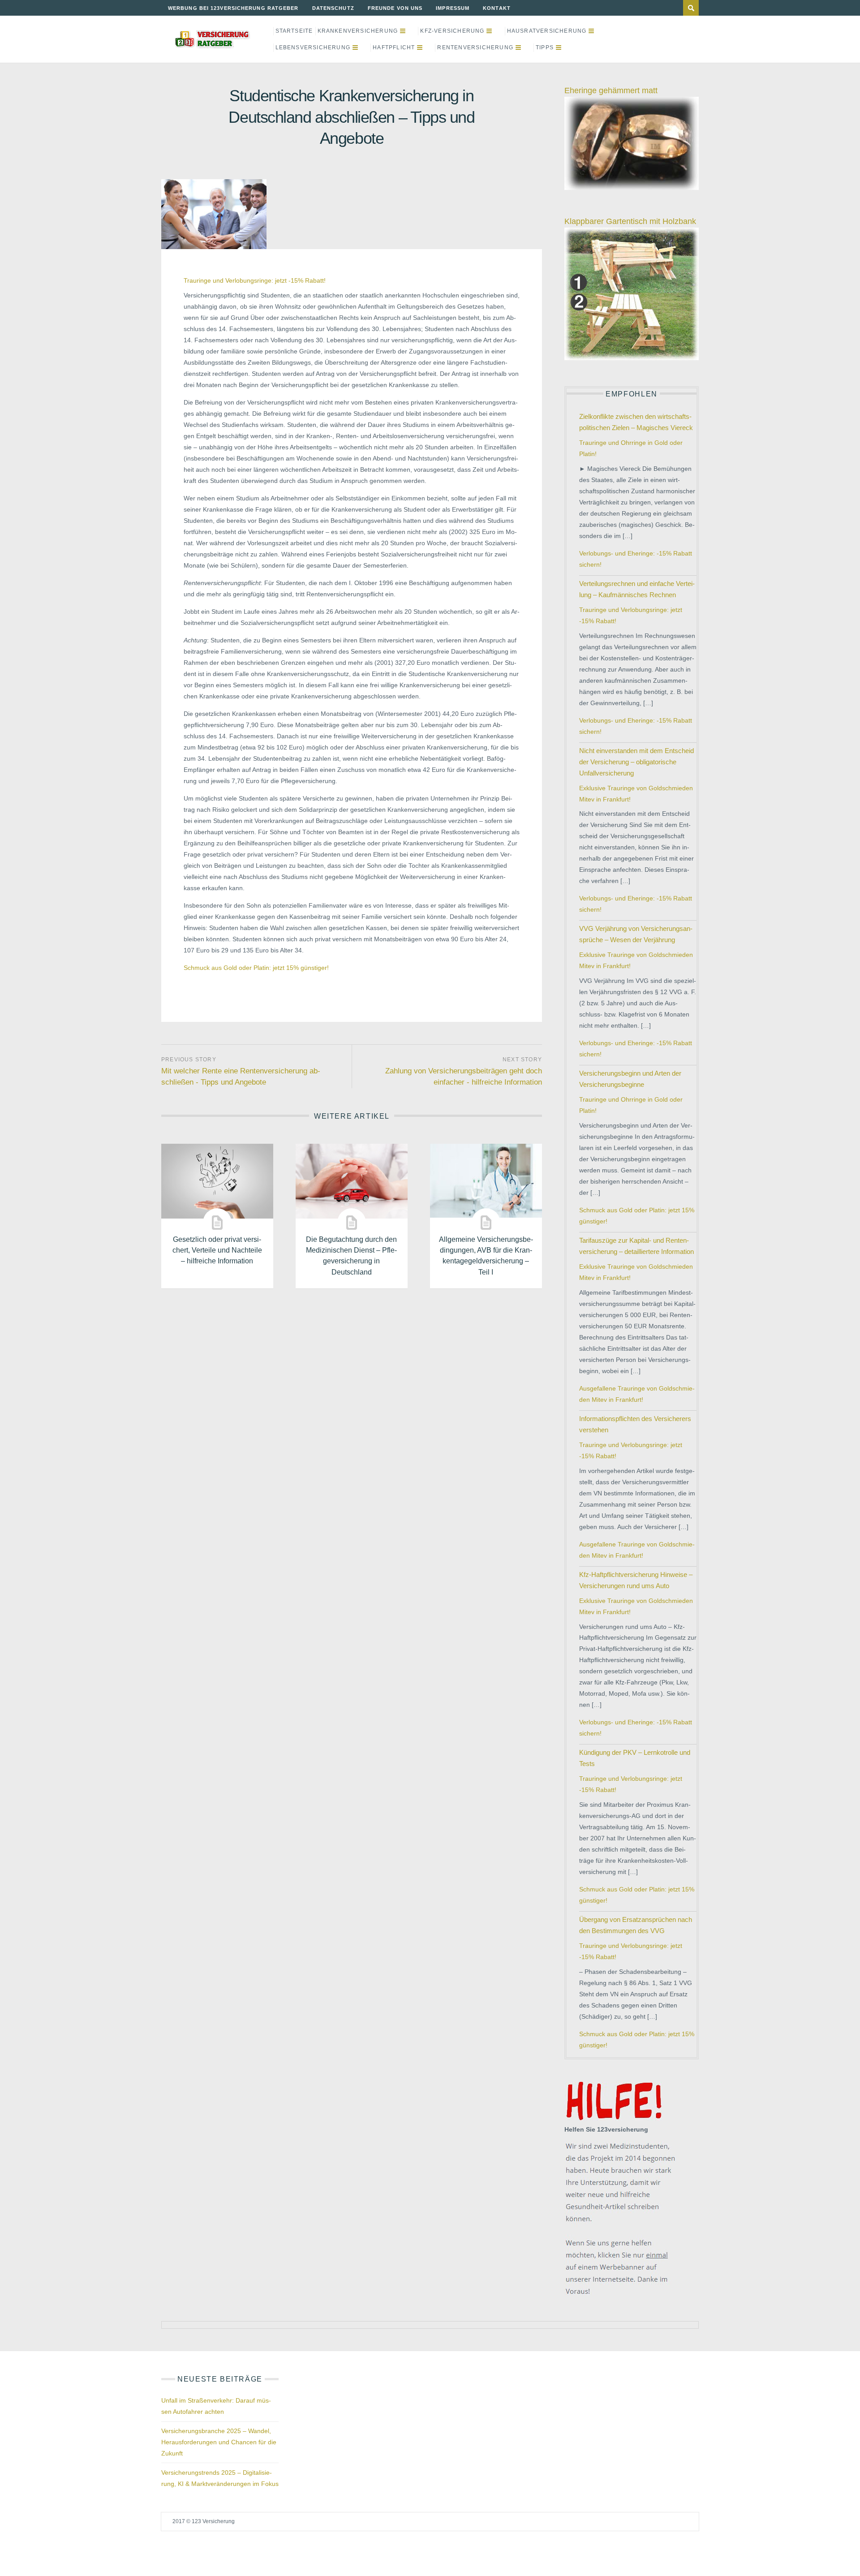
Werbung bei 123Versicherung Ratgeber (233, 8)
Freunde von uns (395, 8)
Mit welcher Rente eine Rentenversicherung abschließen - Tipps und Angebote (241, 1077)
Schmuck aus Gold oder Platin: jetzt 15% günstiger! (256, 968)
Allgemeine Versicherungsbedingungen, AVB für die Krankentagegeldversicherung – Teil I (486, 1255)
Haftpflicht (394, 47)
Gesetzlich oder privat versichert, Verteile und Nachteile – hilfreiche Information (217, 1250)
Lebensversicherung (313, 47)
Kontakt (497, 8)
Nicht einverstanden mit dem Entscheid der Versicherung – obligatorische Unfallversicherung (636, 762)
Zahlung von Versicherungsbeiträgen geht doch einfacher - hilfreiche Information (464, 1077)
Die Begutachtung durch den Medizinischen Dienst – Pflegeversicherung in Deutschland (351, 1255)
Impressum (453, 8)
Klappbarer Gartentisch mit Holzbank (630, 221)
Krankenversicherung (358, 31)
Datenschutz (333, 8)
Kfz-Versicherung (452, 31)
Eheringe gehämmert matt (611, 90)
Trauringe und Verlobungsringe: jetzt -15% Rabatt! (255, 280)
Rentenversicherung (475, 47)
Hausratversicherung (547, 31)
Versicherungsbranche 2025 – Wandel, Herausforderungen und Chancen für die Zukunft (219, 2442)
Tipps (545, 47)
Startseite (294, 31)
